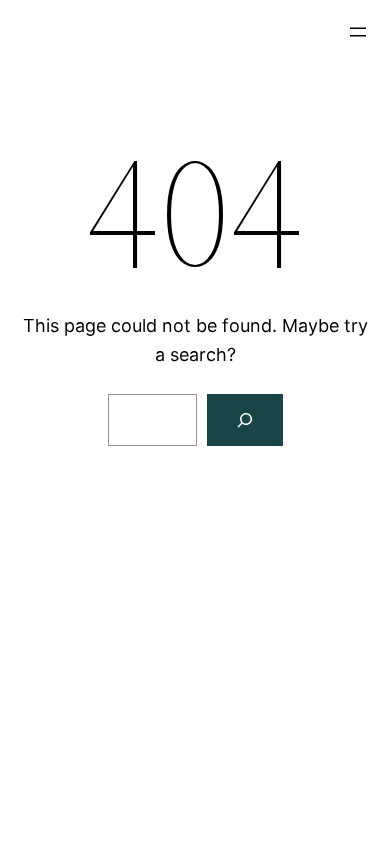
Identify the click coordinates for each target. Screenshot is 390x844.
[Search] (245, 420)
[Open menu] (358, 32)
